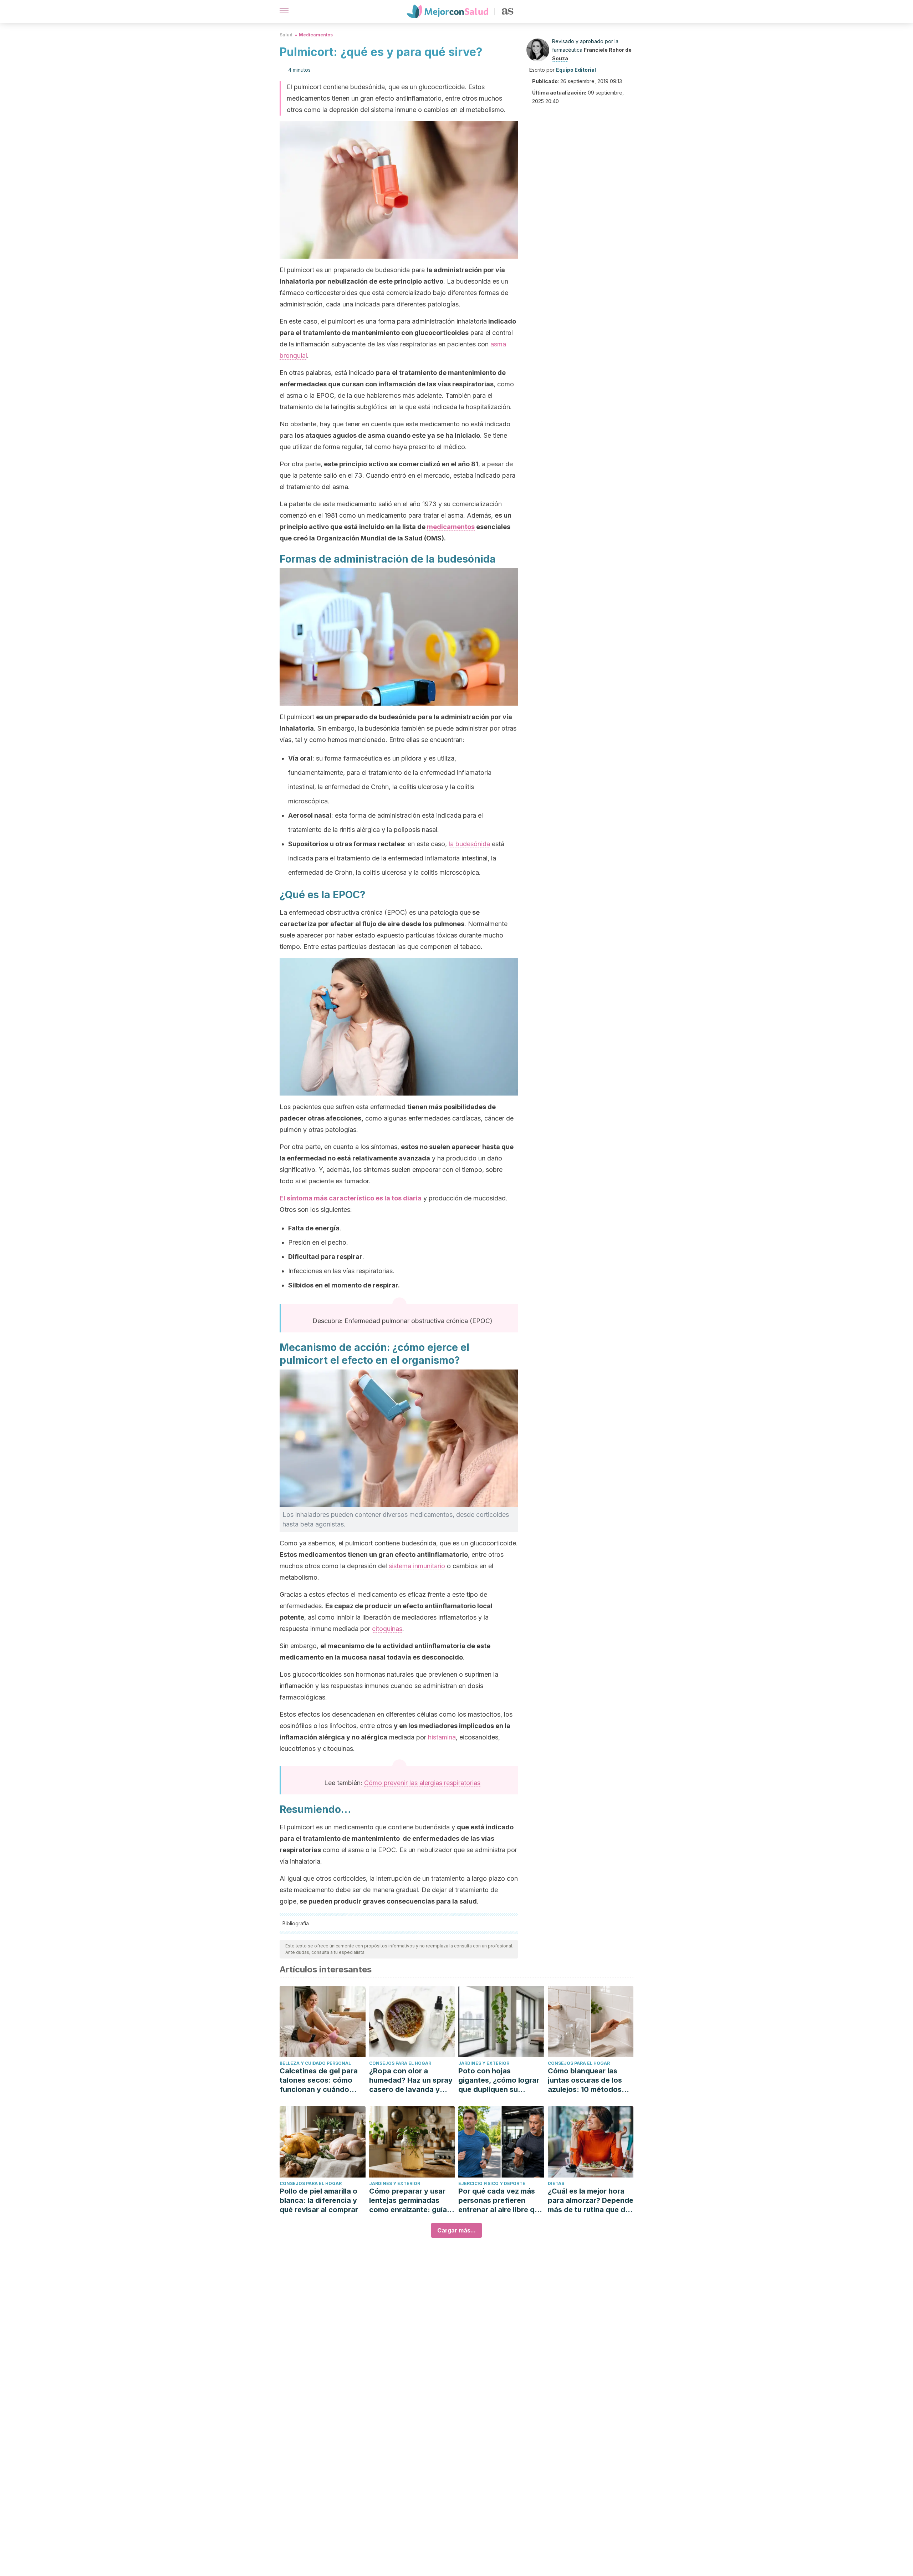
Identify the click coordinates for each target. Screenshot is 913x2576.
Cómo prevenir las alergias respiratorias (422, 1783)
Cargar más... (456, 2230)
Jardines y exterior (484, 2063)
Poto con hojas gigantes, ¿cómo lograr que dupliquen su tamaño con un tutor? (499, 2080)
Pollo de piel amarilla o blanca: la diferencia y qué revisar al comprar (319, 2200)
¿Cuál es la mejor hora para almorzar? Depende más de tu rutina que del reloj (591, 2201)
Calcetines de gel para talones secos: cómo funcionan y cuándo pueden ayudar (319, 2080)
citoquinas (387, 1629)
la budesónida (469, 844)
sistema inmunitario (417, 1566)
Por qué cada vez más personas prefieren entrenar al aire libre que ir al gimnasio (501, 2201)
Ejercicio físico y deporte (492, 2183)
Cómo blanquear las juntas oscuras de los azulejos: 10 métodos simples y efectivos (585, 2080)
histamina (442, 1737)
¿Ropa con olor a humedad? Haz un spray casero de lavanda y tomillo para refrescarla (411, 2080)
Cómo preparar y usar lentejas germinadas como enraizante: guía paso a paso (408, 2201)
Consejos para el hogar (400, 2063)
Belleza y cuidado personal (315, 2063)
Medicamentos (316, 35)
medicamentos (451, 527)
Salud (286, 35)
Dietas (556, 2183)
